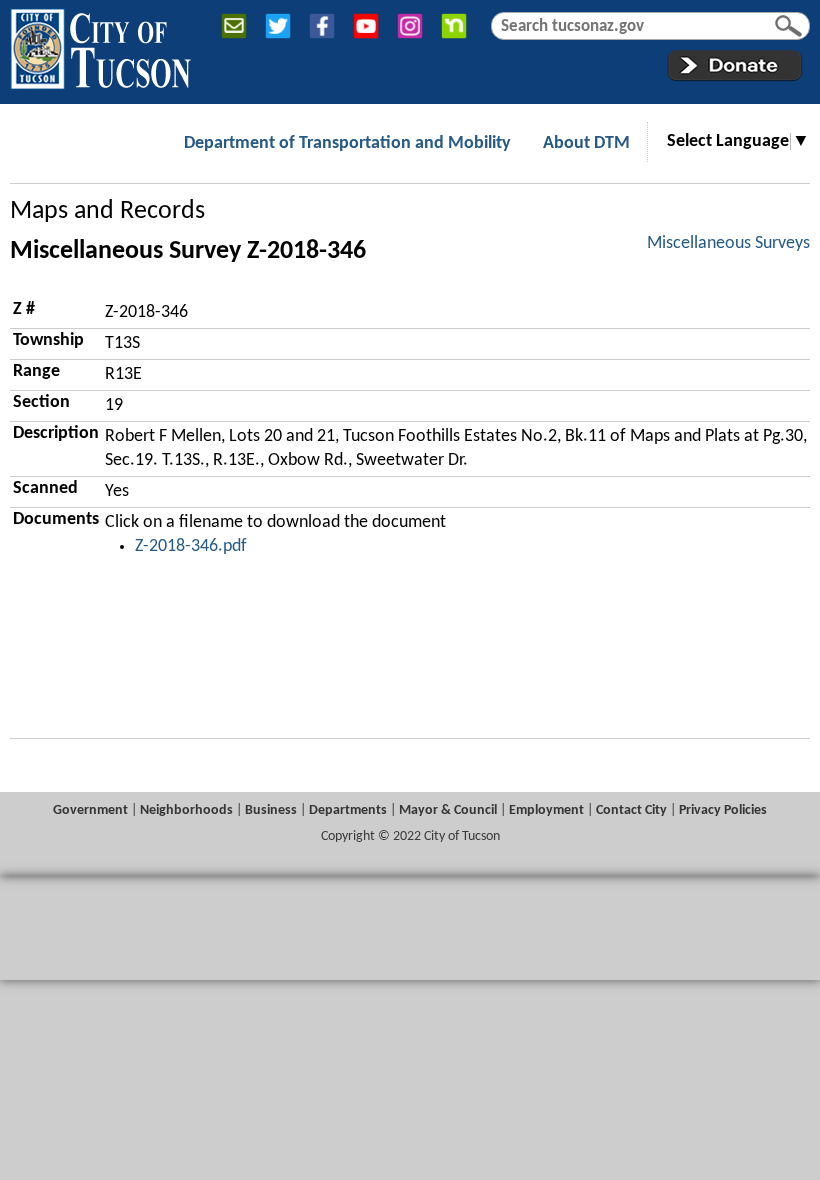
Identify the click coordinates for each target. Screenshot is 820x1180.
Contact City (631, 810)
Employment (546, 810)
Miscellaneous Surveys (728, 243)
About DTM (586, 143)
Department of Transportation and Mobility (347, 143)
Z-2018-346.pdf (191, 546)
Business (271, 810)
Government (90, 810)
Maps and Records (107, 211)
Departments (348, 810)
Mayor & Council (448, 810)
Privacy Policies (723, 810)
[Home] (100, 45)
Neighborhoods (186, 810)
